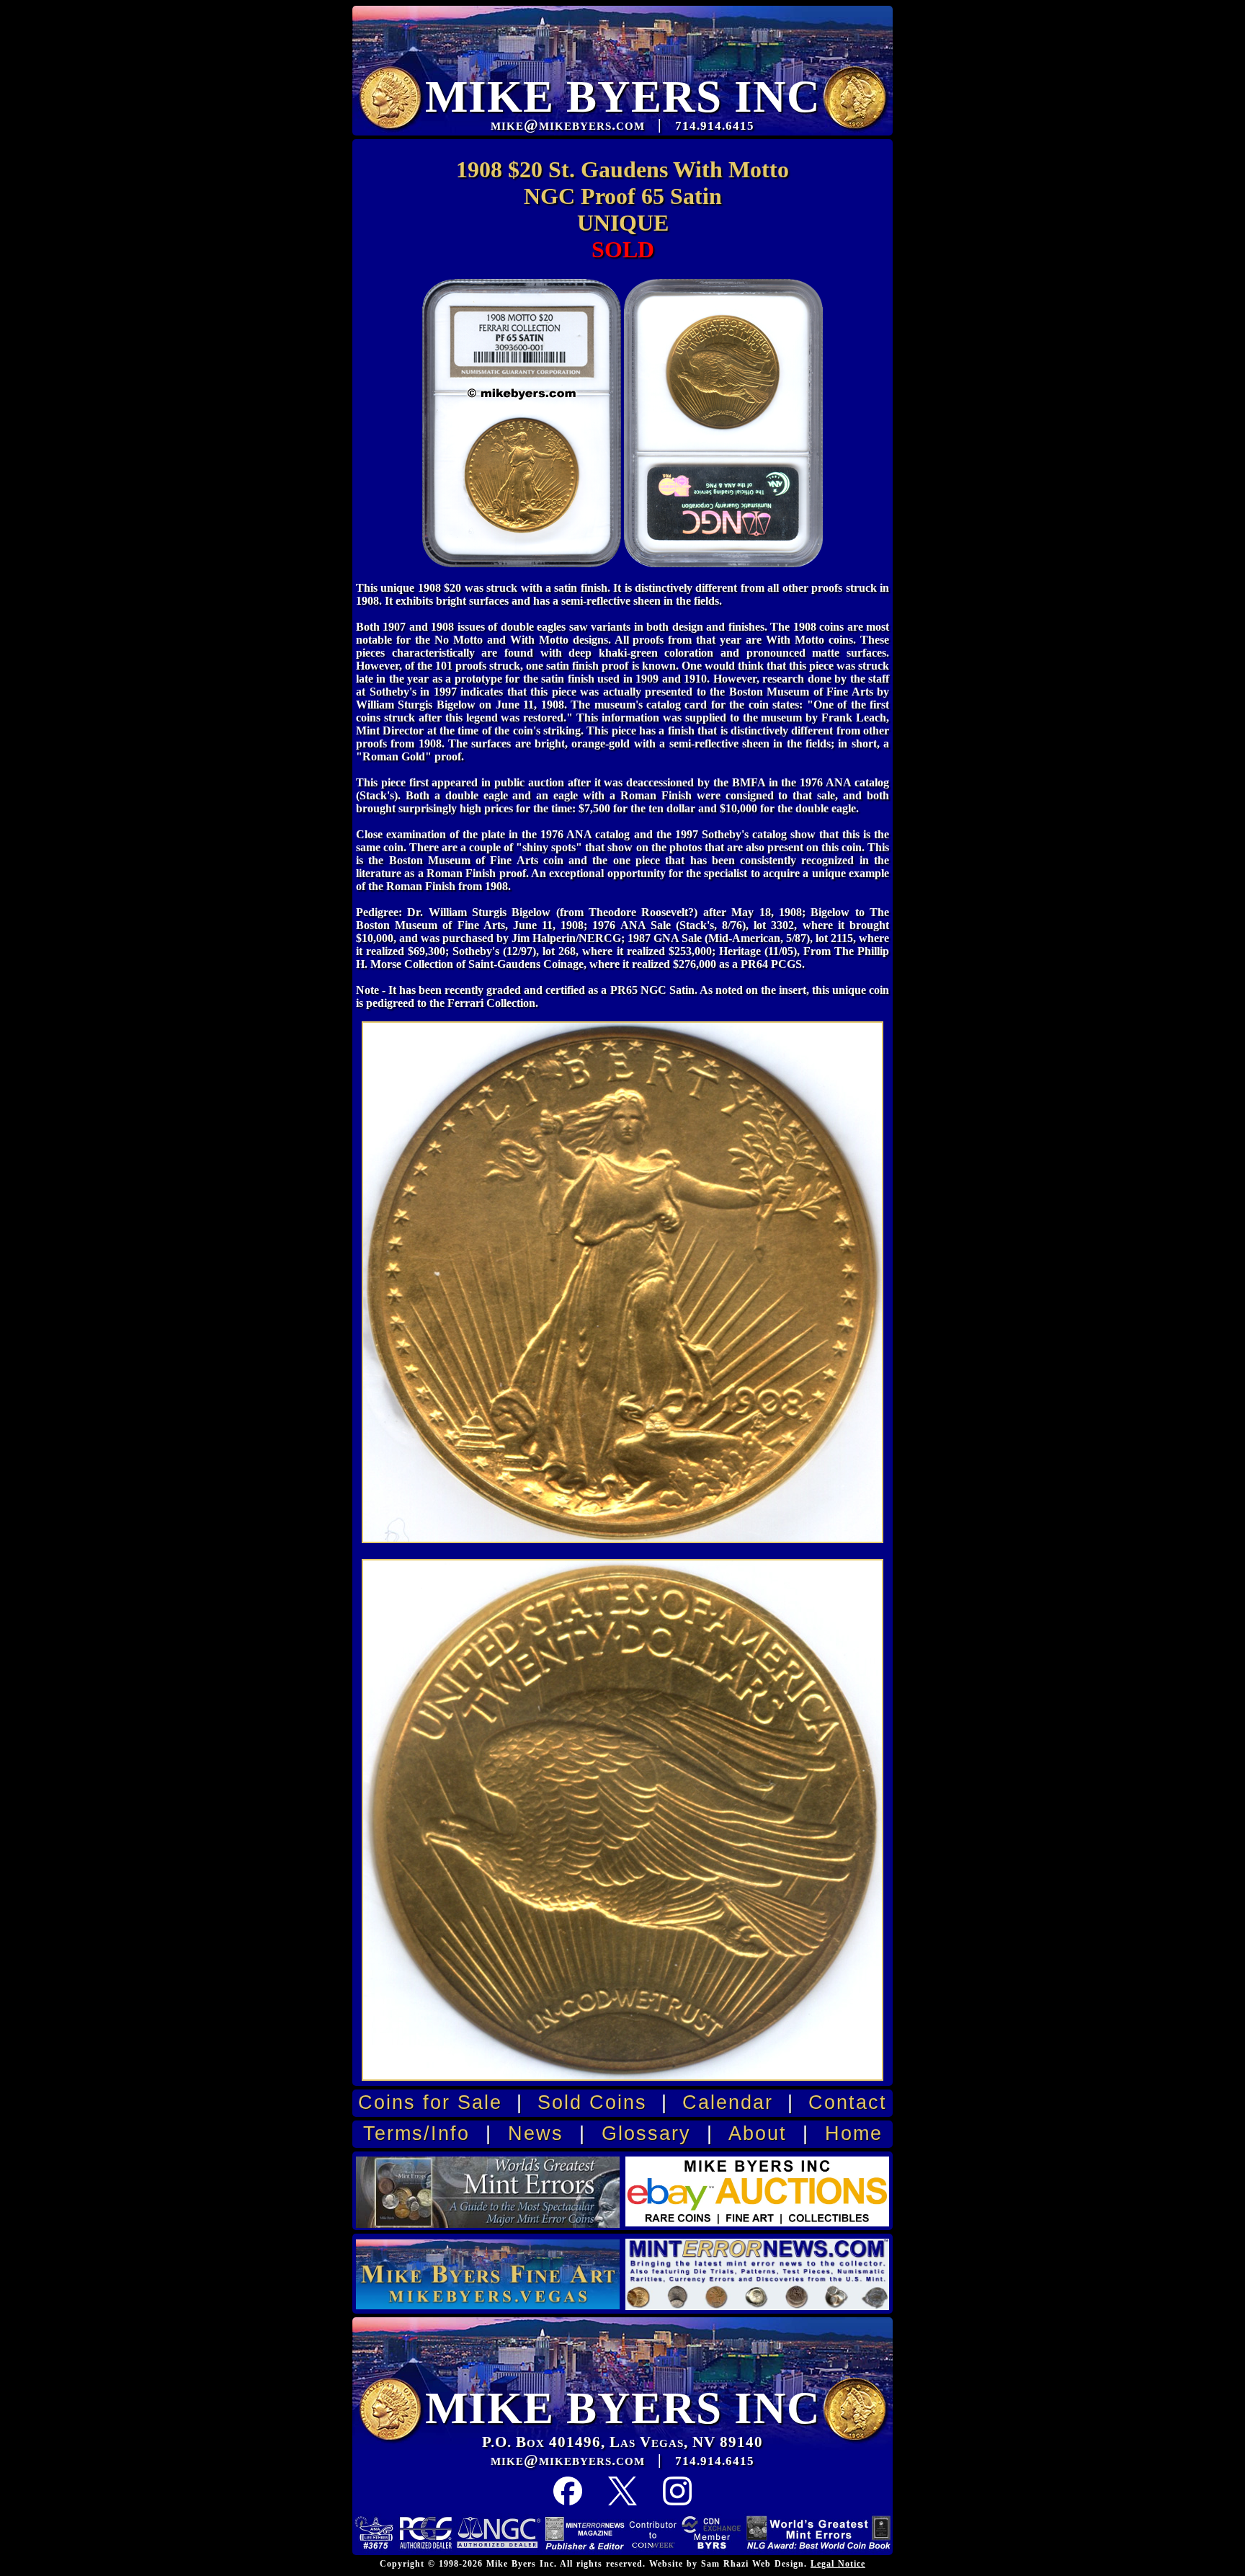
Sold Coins (592, 2102)
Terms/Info (416, 2133)
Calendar (728, 2102)
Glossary (646, 2133)
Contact (848, 2102)
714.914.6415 (715, 2461)
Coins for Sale (430, 2102)
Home (854, 2133)
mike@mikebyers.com (568, 2460)
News (536, 2133)
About (758, 2133)
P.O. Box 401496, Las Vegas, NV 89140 (622, 2442)
